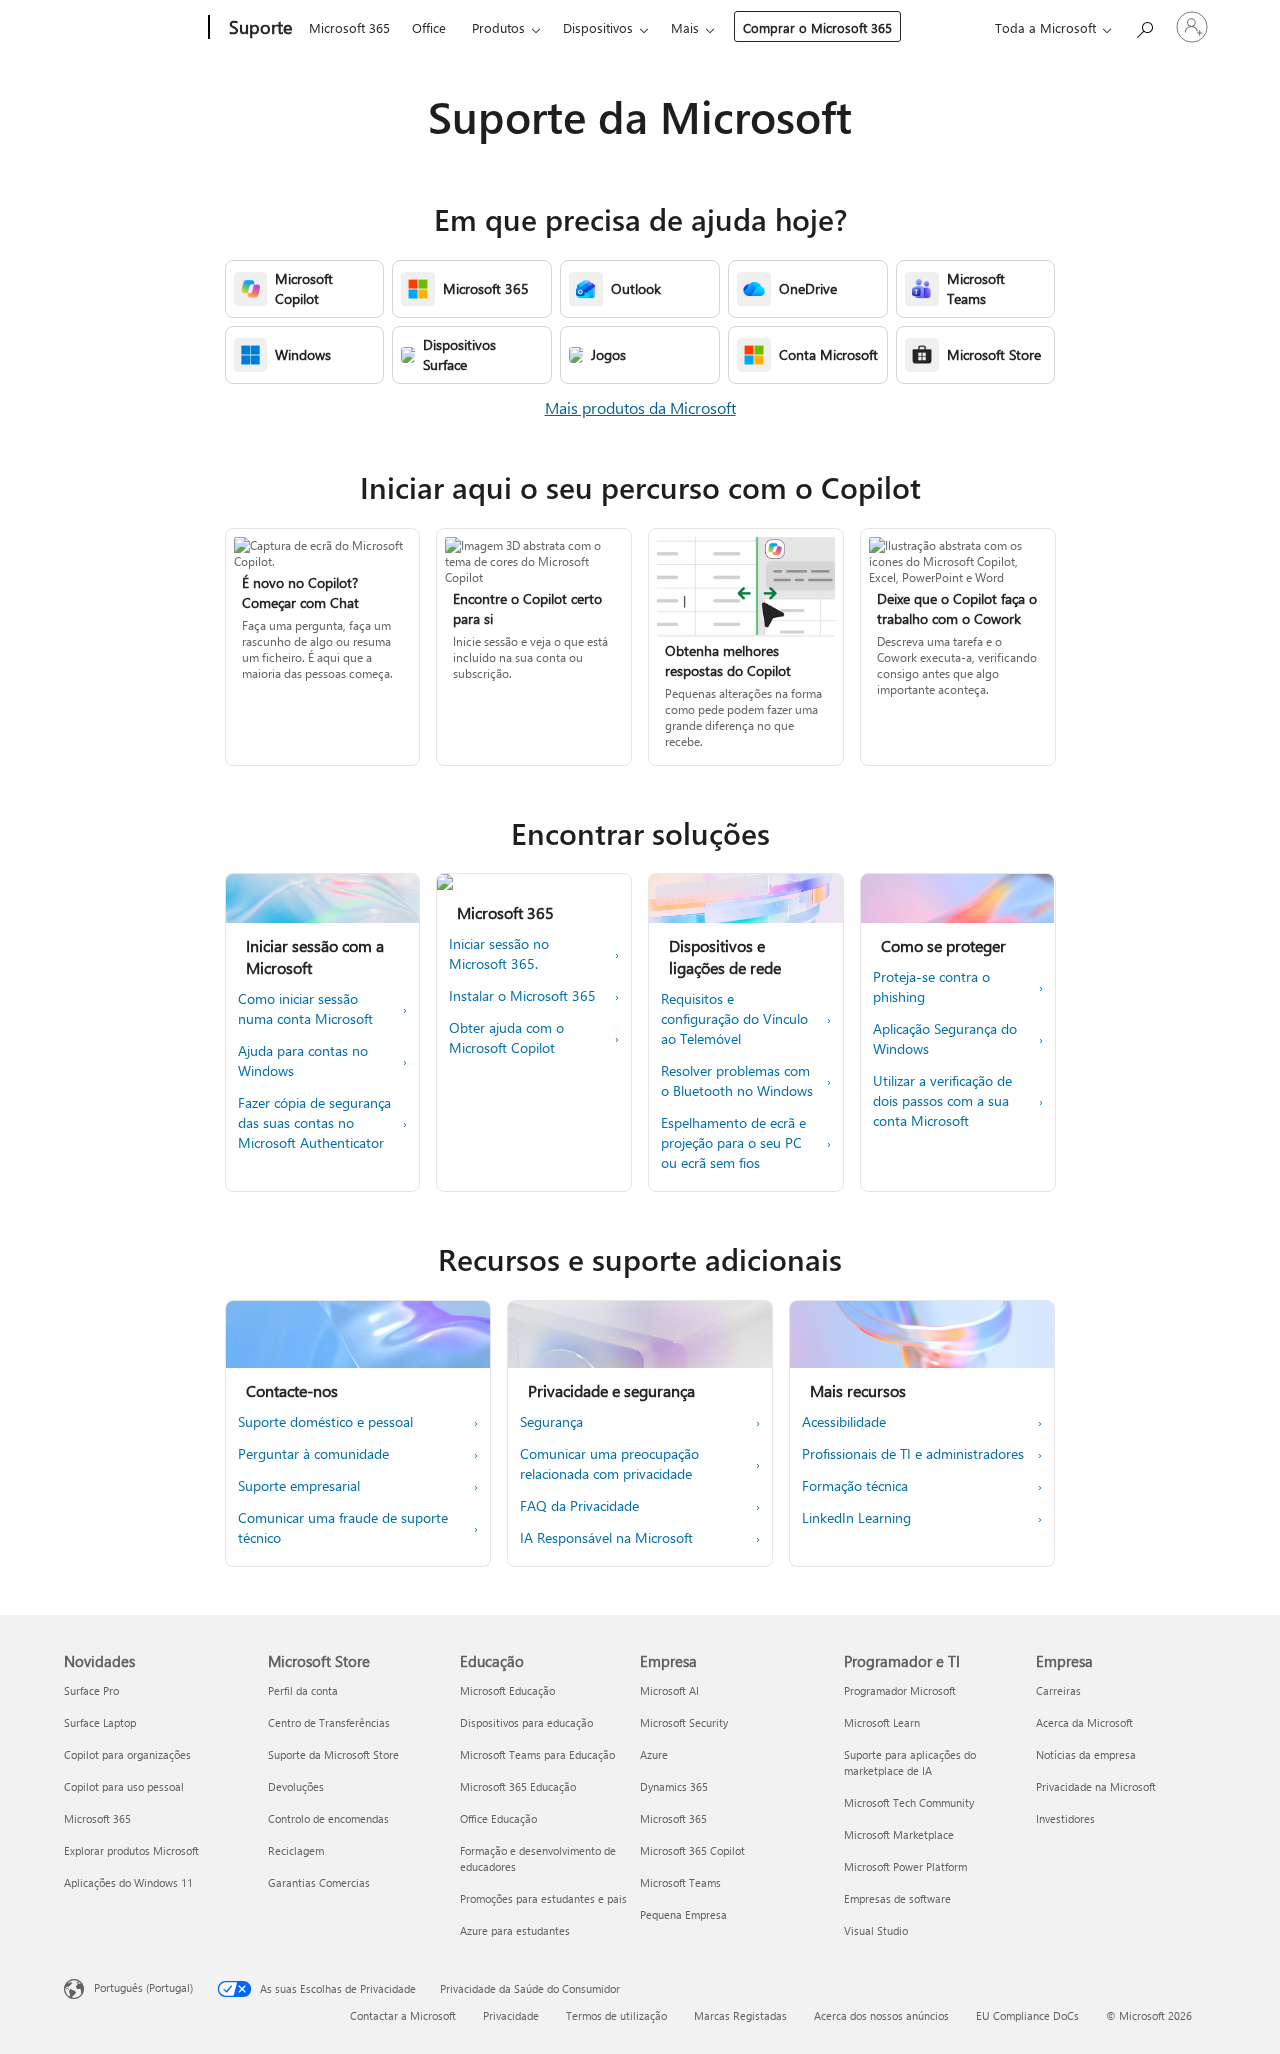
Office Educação (498, 1818)
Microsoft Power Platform (905, 1866)
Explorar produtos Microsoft (131, 1850)
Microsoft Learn (882, 1722)
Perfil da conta (303, 1690)
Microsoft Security (684, 1722)
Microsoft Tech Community (909, 1802)
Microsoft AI (669, 1690)
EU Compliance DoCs (1027, 2015)
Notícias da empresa (1086, 1754)
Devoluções (296, 1786)
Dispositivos (598, 27)
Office (429, 27)
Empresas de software (897, 1898)
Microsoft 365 (349, 27)
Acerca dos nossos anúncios (881, 2015)
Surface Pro (91, 1690)
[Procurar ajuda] (1144, 25)
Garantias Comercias (319, 1882)
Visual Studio (876, 1930)
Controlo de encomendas (328, 1818)
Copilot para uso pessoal (124, 1786)
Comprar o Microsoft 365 (817, 27)
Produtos (498, 27)
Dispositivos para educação (526, 1722)
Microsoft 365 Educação (518, 1786)
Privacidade (511, 2015)
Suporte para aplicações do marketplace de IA (910, 1762)
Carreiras (1058, 1690)
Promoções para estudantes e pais (543, 1898)
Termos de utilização (616, 2015)
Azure (654, 1754)
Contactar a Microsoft (403, 2015)
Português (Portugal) (143, 1987)
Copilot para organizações (127, 1754)
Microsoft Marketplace (899, 1834)
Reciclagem (296, 1850)
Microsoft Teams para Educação (537, 1754)
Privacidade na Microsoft (1096, 1786)
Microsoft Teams (680, 1882)
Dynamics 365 (674, 1786)
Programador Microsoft (900, 1690)
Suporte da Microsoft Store (333, 1754)
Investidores (1065, 1818)
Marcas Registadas (740, 2015)
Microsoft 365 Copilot (692, 1850)
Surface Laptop (100, 1722)
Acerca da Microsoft (1084, 1722)
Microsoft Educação (507, 1690)
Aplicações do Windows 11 (128, 1882)
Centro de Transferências (329, 1722)
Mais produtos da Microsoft (640, 407)
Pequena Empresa (683, 1914)
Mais (685, 27)
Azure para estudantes (515, 1930)
